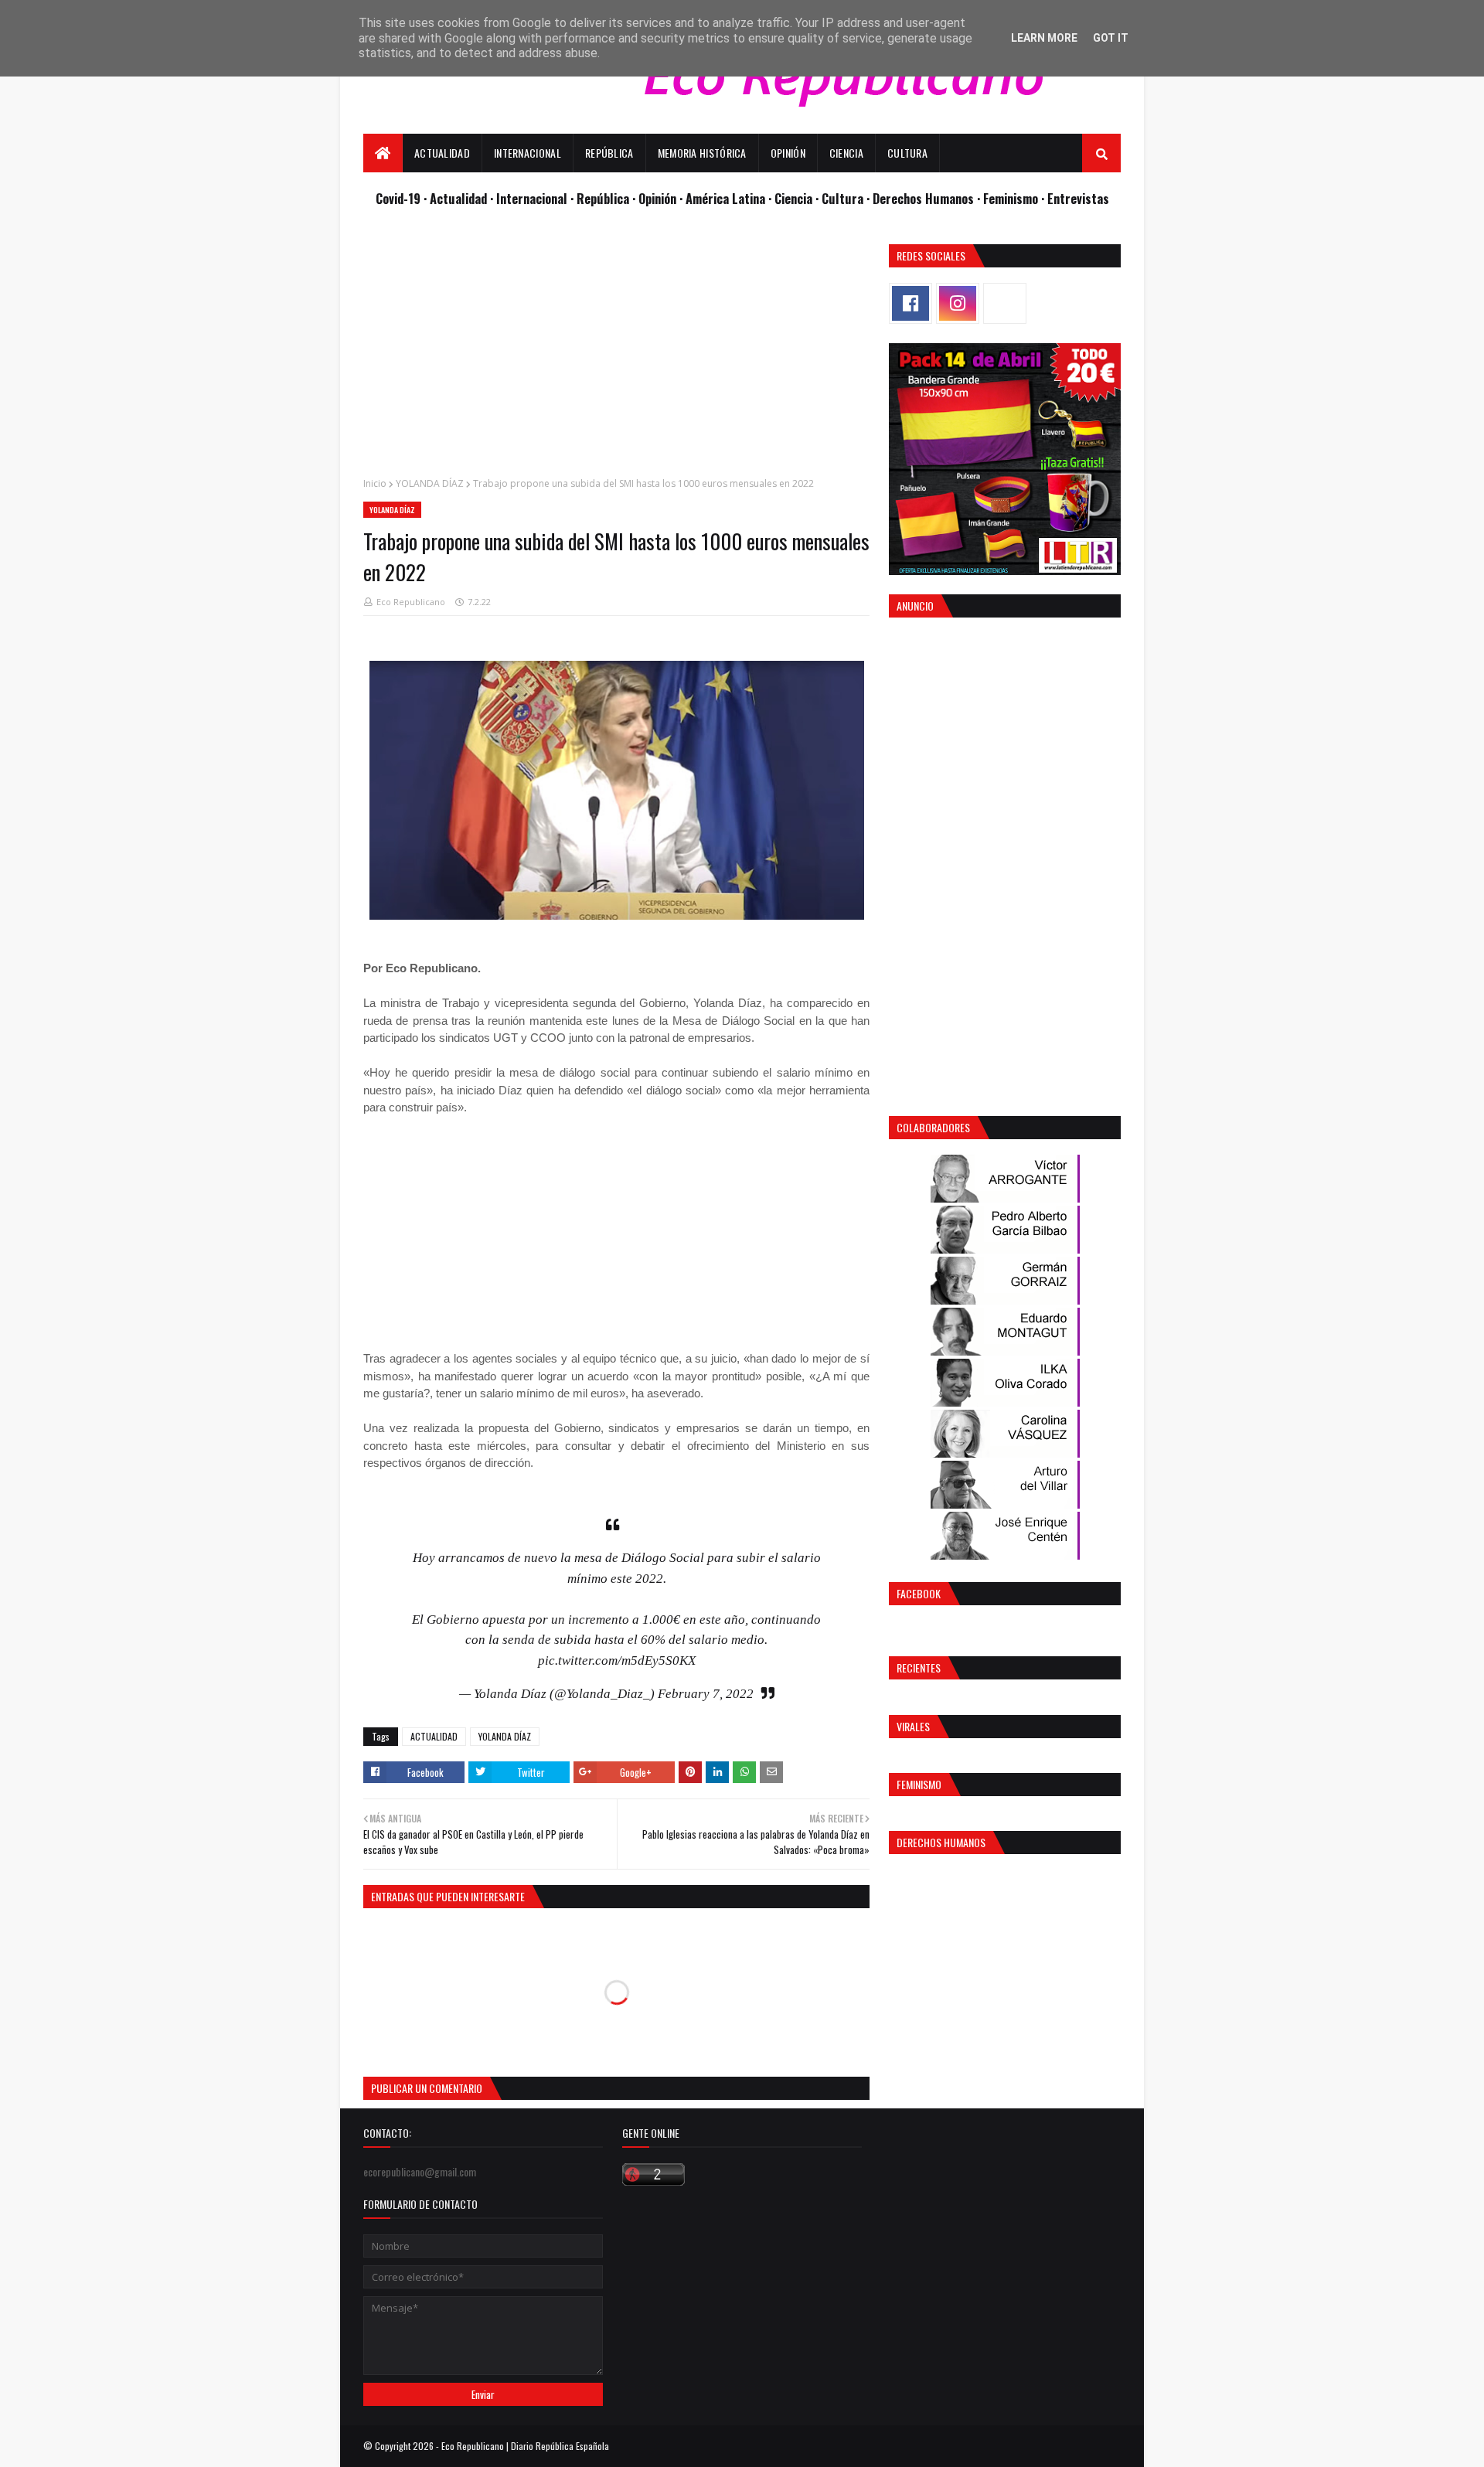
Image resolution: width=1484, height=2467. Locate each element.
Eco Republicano (411, 602)
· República (601, 198)
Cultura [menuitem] (907, 153)
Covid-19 (400, 198)
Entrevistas (1078, 198)
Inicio (375, 483)
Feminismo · (1015, 198)
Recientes (919, 1667)
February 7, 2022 (706, 1694)
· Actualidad (457, 198)
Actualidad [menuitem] (442, 153)
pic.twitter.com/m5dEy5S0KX (617, 1661)
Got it (1111, 38)
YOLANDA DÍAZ (430, 483)
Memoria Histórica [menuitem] (702, 153)
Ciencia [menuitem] (846, 153)
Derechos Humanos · (928, 198)
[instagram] (958, 303)
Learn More (1044, 38)
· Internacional (530, 198)
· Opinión (656, 198)
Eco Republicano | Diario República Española (525, 2446)
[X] (1005, 303)
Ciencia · (798, 198)
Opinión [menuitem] (788, 153)
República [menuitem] (609, 153)
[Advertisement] (616, 352)
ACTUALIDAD (434, 1736)
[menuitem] (383, 153)
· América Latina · (727, 198)
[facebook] (910, 303)
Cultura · (847, 198)
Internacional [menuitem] (528, 153)
